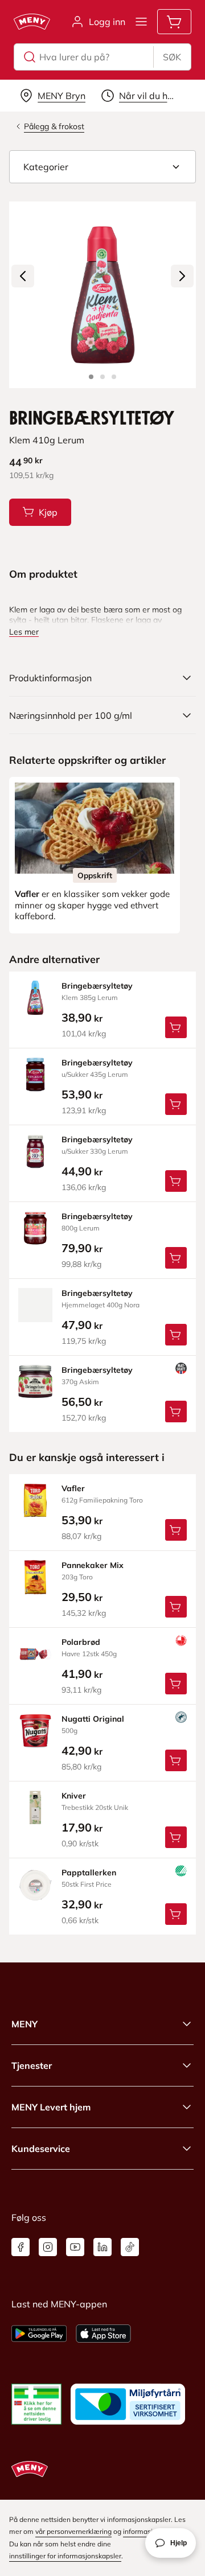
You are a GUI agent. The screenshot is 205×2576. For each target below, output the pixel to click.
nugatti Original (93, 1719)
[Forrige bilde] (23, 276)
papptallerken (89, 1873)
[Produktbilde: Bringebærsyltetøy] (91, 377)
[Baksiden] (102, 377)
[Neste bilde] (182, 276)
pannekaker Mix (93, 1565)
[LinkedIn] (102, 2247)
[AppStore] (103, 2334)
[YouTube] (75, 2247)
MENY (24, 2024)
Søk (172, 57)
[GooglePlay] (39, 2334)
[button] (102, 167)
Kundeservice (41, 2149)
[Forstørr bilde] (102, 295)
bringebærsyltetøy (97, 986)
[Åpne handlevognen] (174, 22)
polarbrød (81, 1642)
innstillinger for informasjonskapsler (65, 2556)
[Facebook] (20, 2247)
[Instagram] (48, 2247)
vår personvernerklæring (73, 2531)
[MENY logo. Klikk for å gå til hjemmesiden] (32, 22)
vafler (73, 1488)
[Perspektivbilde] (114, 377)
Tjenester (32, 2065)
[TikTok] (130, 2247)
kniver (74, 1796)
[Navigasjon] (141, 22)
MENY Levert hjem (51, 2107)
